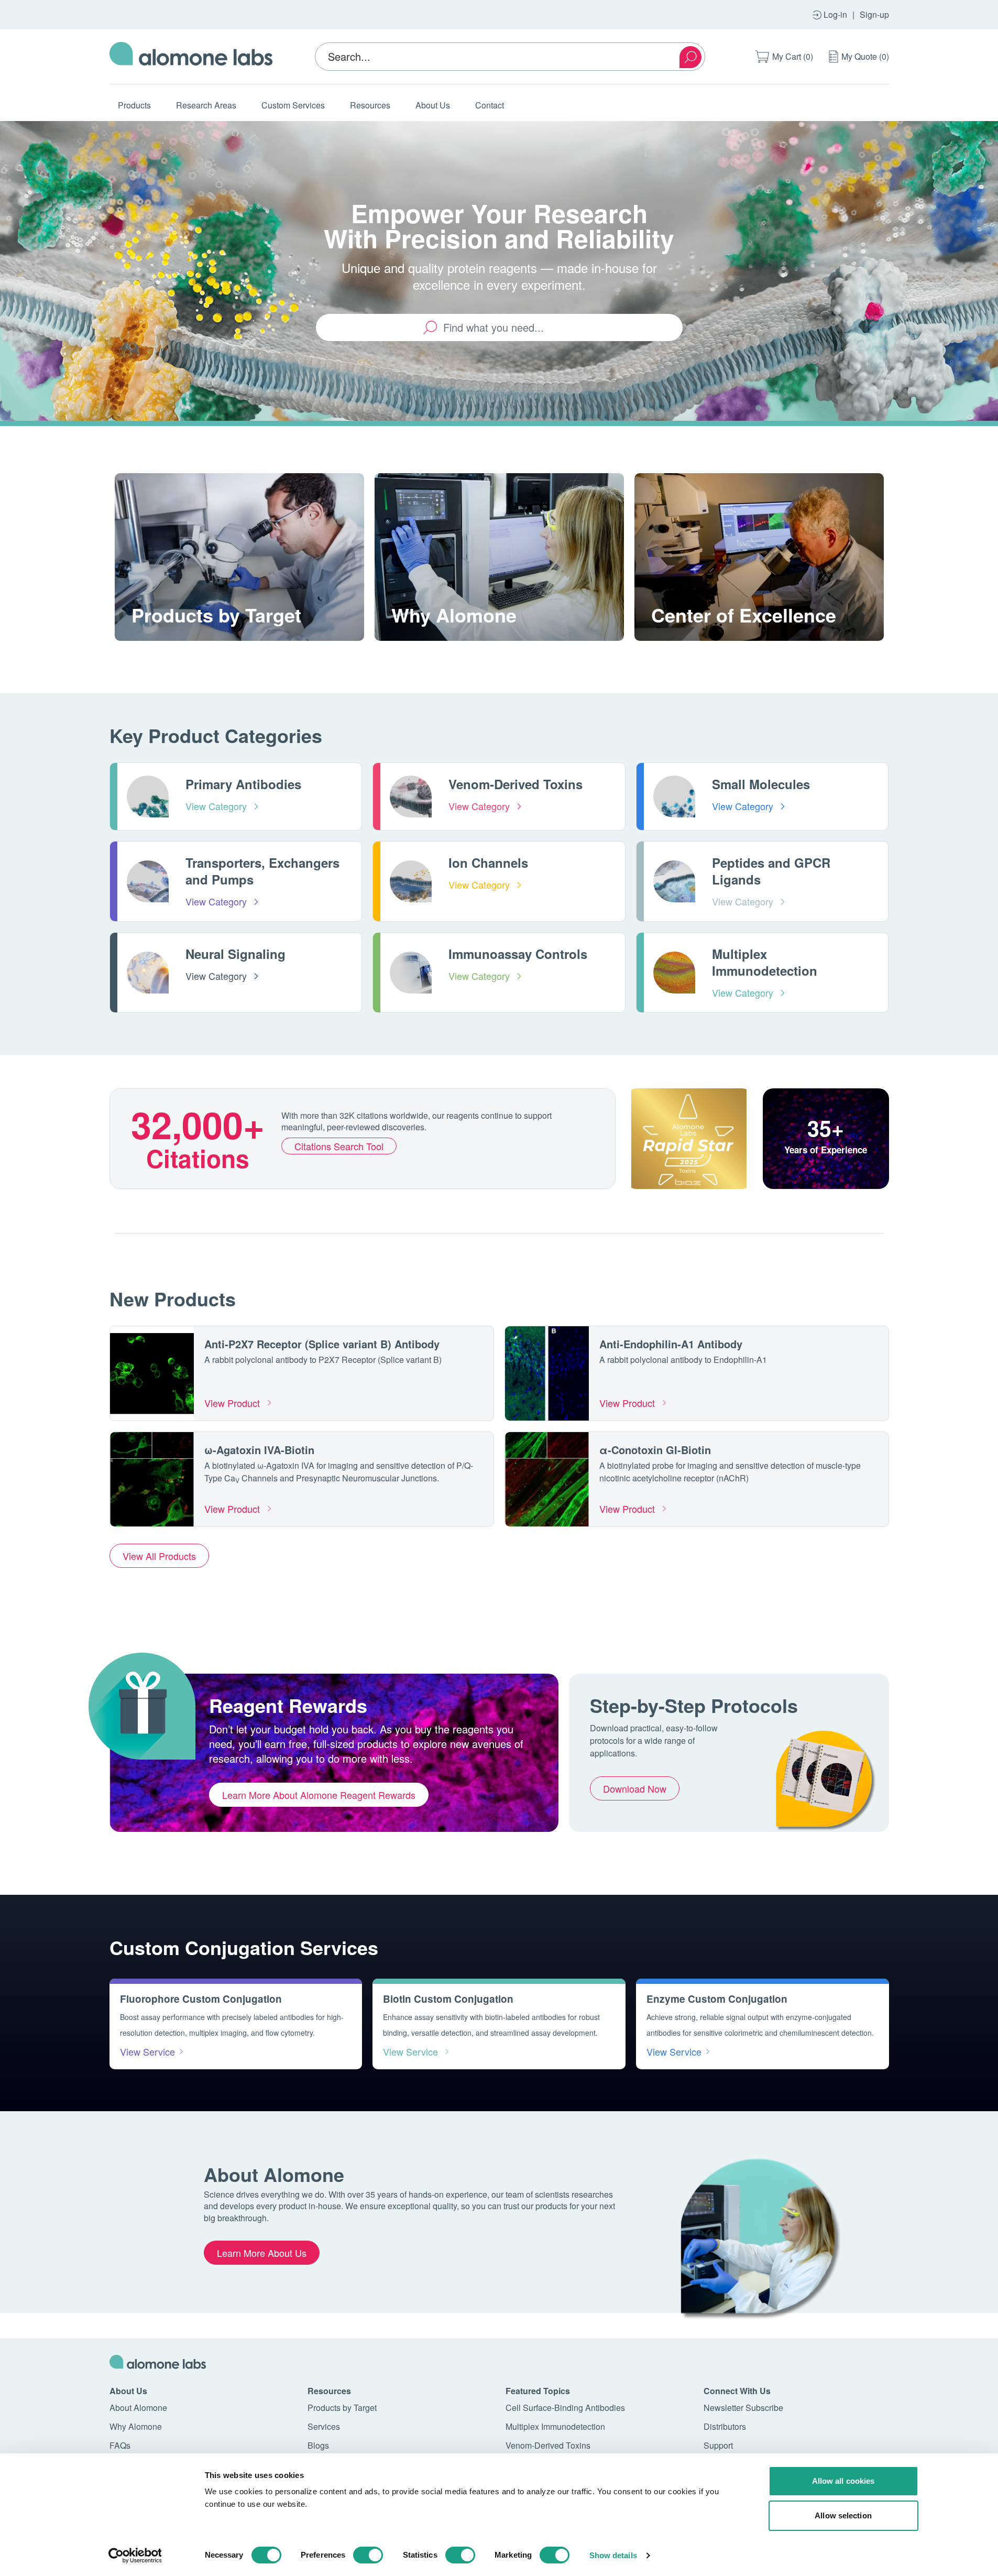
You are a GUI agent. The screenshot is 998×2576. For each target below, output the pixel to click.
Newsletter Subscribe (743, 2408)
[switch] (368, 2555)
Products (134, 105)
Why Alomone (136, 2426)
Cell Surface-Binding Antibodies (565, 2408)
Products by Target (342, 2408)
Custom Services (293, 105)
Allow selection (843, 2515)
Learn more (168, 640)
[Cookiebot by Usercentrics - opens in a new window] (135, 2556)
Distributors (725, 2426)
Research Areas (206, 105)
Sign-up (874, 14)
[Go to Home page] (191, 57)
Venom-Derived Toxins (548, 2445)
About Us (433, 105)
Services (324, 2426)
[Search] (690, 57)
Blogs (318, 2445)
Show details (613, 2555)
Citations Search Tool (339, 1146)
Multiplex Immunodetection (555, 2426)
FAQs (120, 2445)
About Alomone (138, 2408)
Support (718, 2445)
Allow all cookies (843, 2481)
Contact (490, 105)
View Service (147, 2051)
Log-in (835, 14)
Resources (370, 105)
